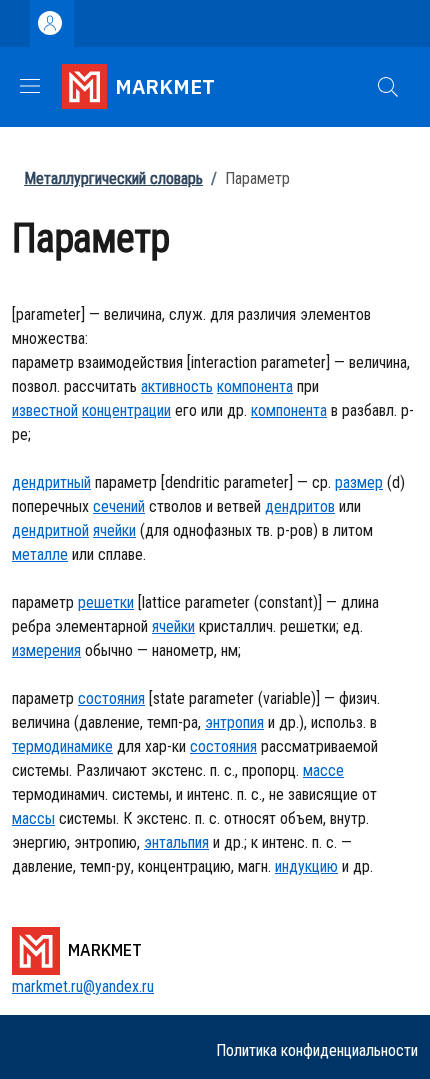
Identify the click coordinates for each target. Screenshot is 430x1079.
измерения (46, 650)
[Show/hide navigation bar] (30, 86)
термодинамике (62, 746)
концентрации (126, 410)
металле (40, 554)
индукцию (306, 866)
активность (177, 386)
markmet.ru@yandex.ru (83, 986)
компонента (255, 386)
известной (45, 410)
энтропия (234, 722)
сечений (119, 506)
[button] (388, 87)
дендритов (300, 506)
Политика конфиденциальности (317, 1050)
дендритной (50, 530)
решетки (106, 602)
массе (323, 770)
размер (359, 482)
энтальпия (176, 842)
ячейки (114, 530)
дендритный (51, 482)
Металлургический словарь (113, 178)
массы (33, 818)
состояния (111, 698)
